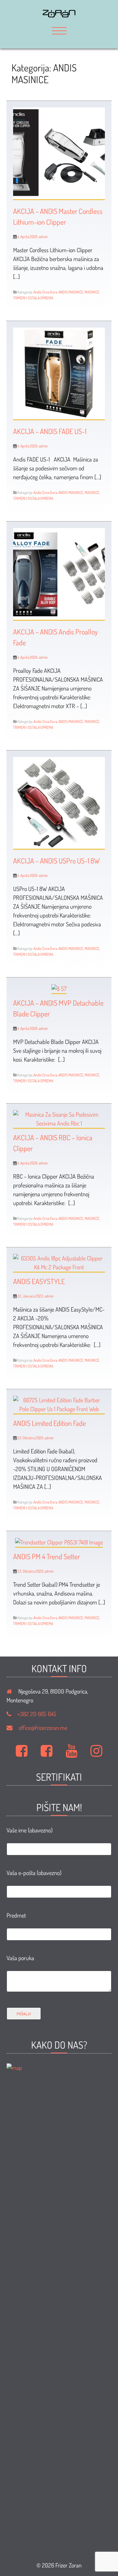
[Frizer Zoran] (59, 15)
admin (43, 237)
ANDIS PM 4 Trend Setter (47, 1556)
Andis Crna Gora (45, 292)
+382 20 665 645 (37, 1714)
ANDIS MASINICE (71, 292)
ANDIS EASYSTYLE (39, 1281)
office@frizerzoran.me (43, 1728)
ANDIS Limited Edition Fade (49, 1423)
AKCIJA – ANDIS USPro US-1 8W (56, 861)
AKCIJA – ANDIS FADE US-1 (50, 431)
